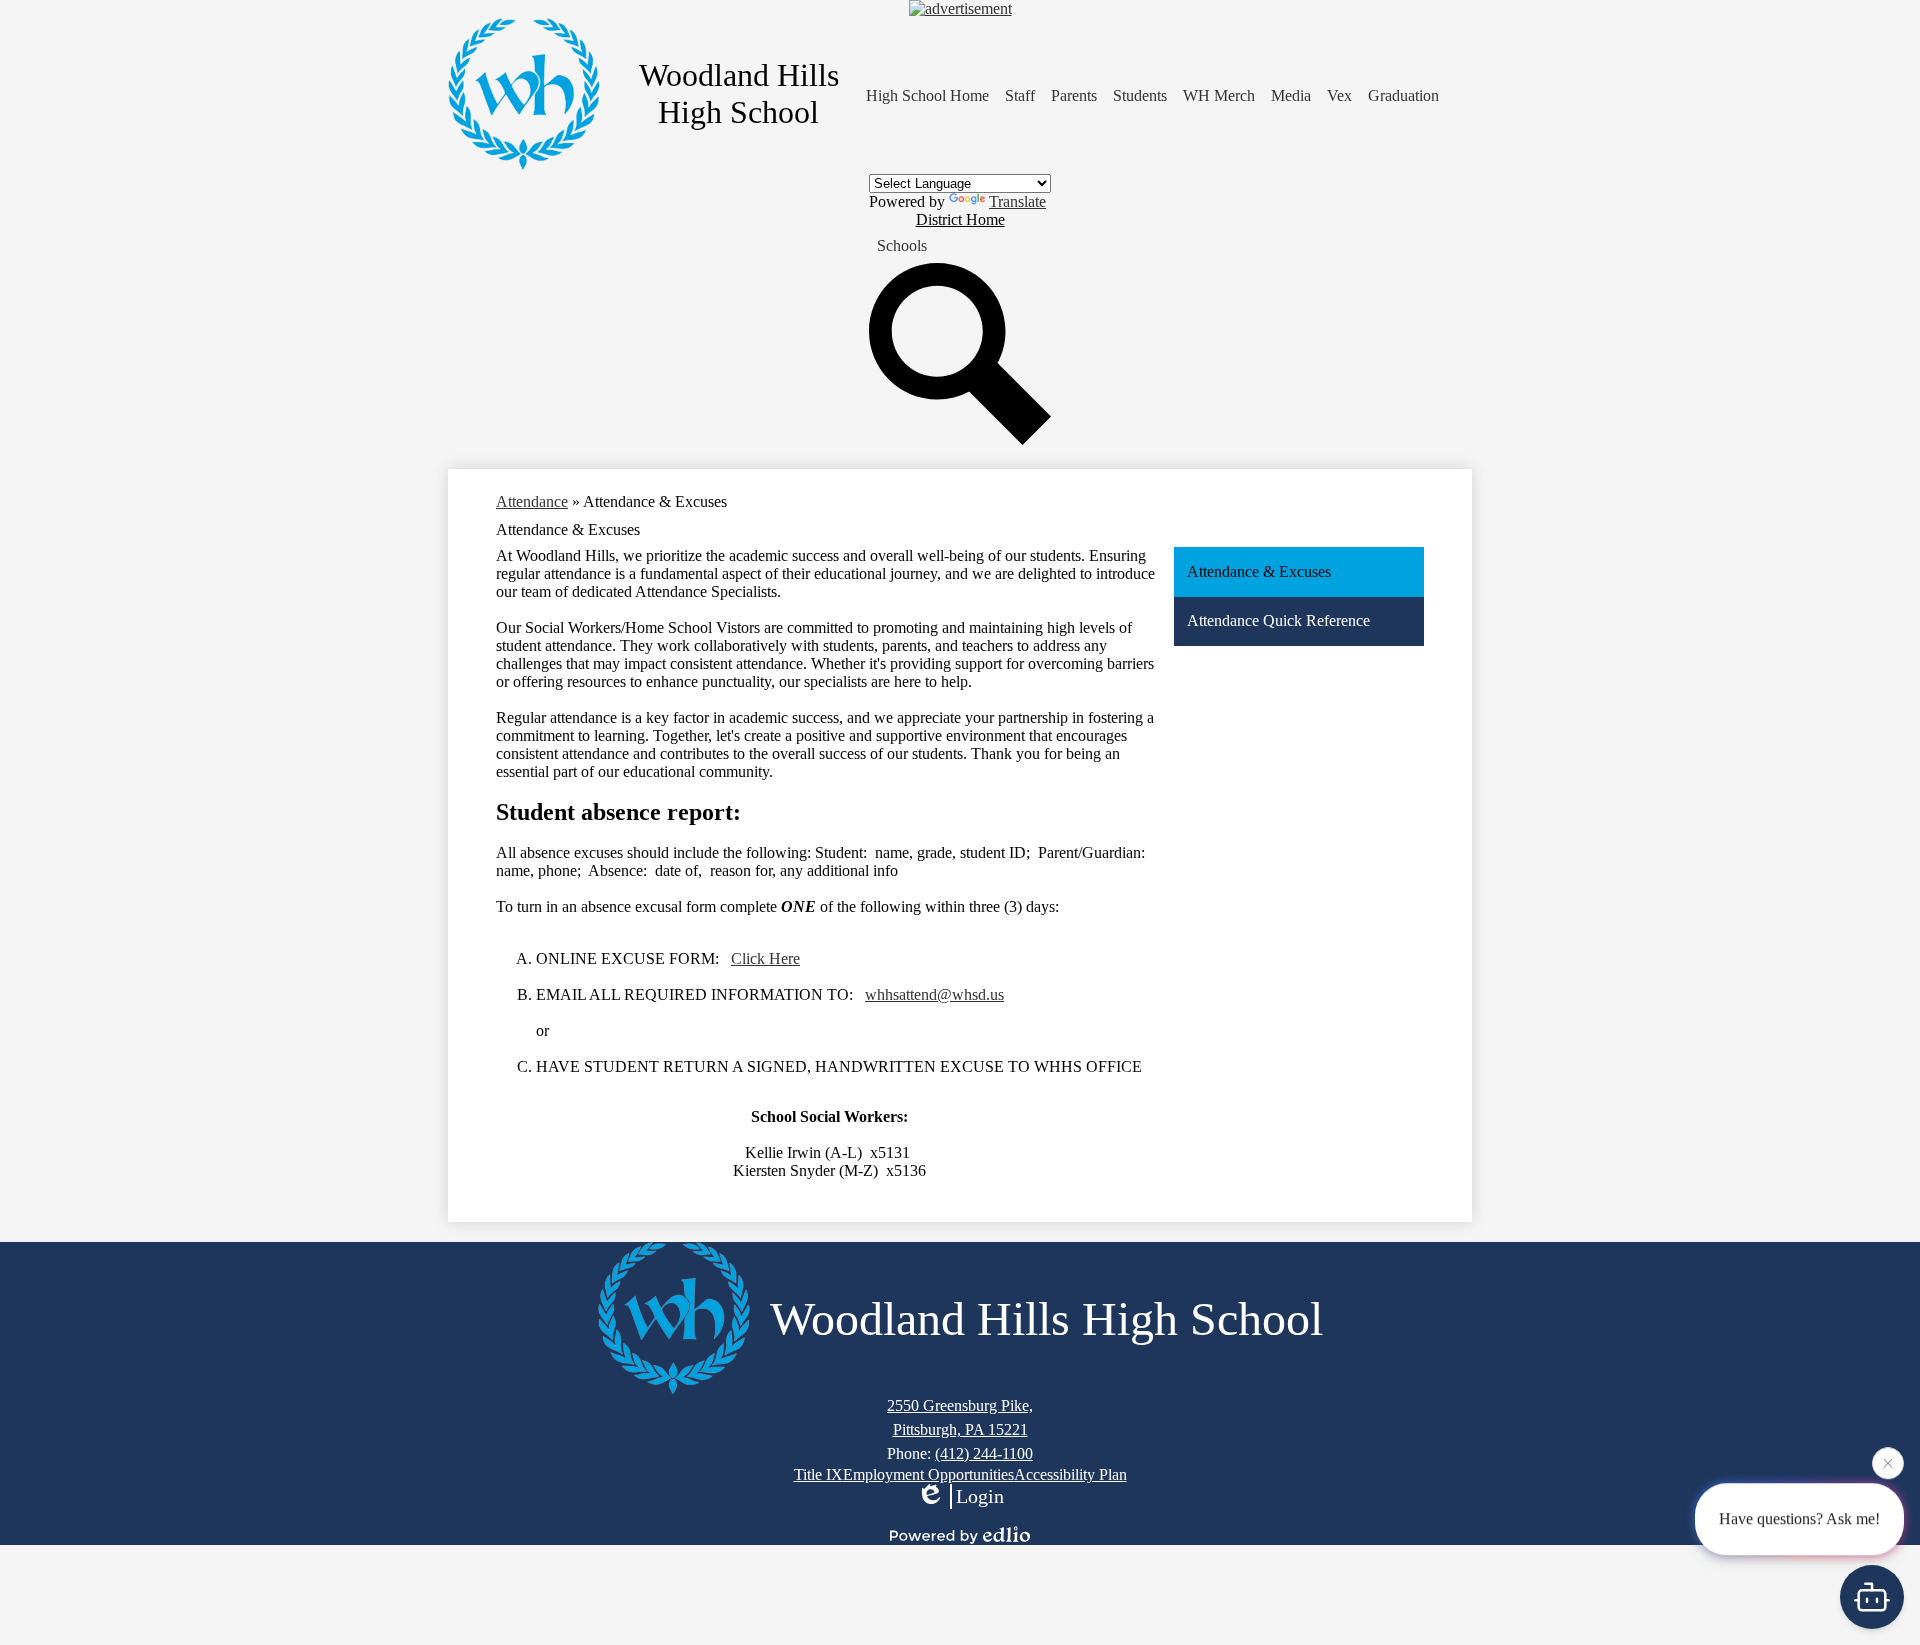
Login (980, 1496)
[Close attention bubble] (1888, 1460)
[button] (1020, 96)
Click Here (765, 958)
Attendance (532, 501)
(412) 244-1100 (984, 1453)
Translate (1017, 201)
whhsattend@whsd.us (934, 994)
